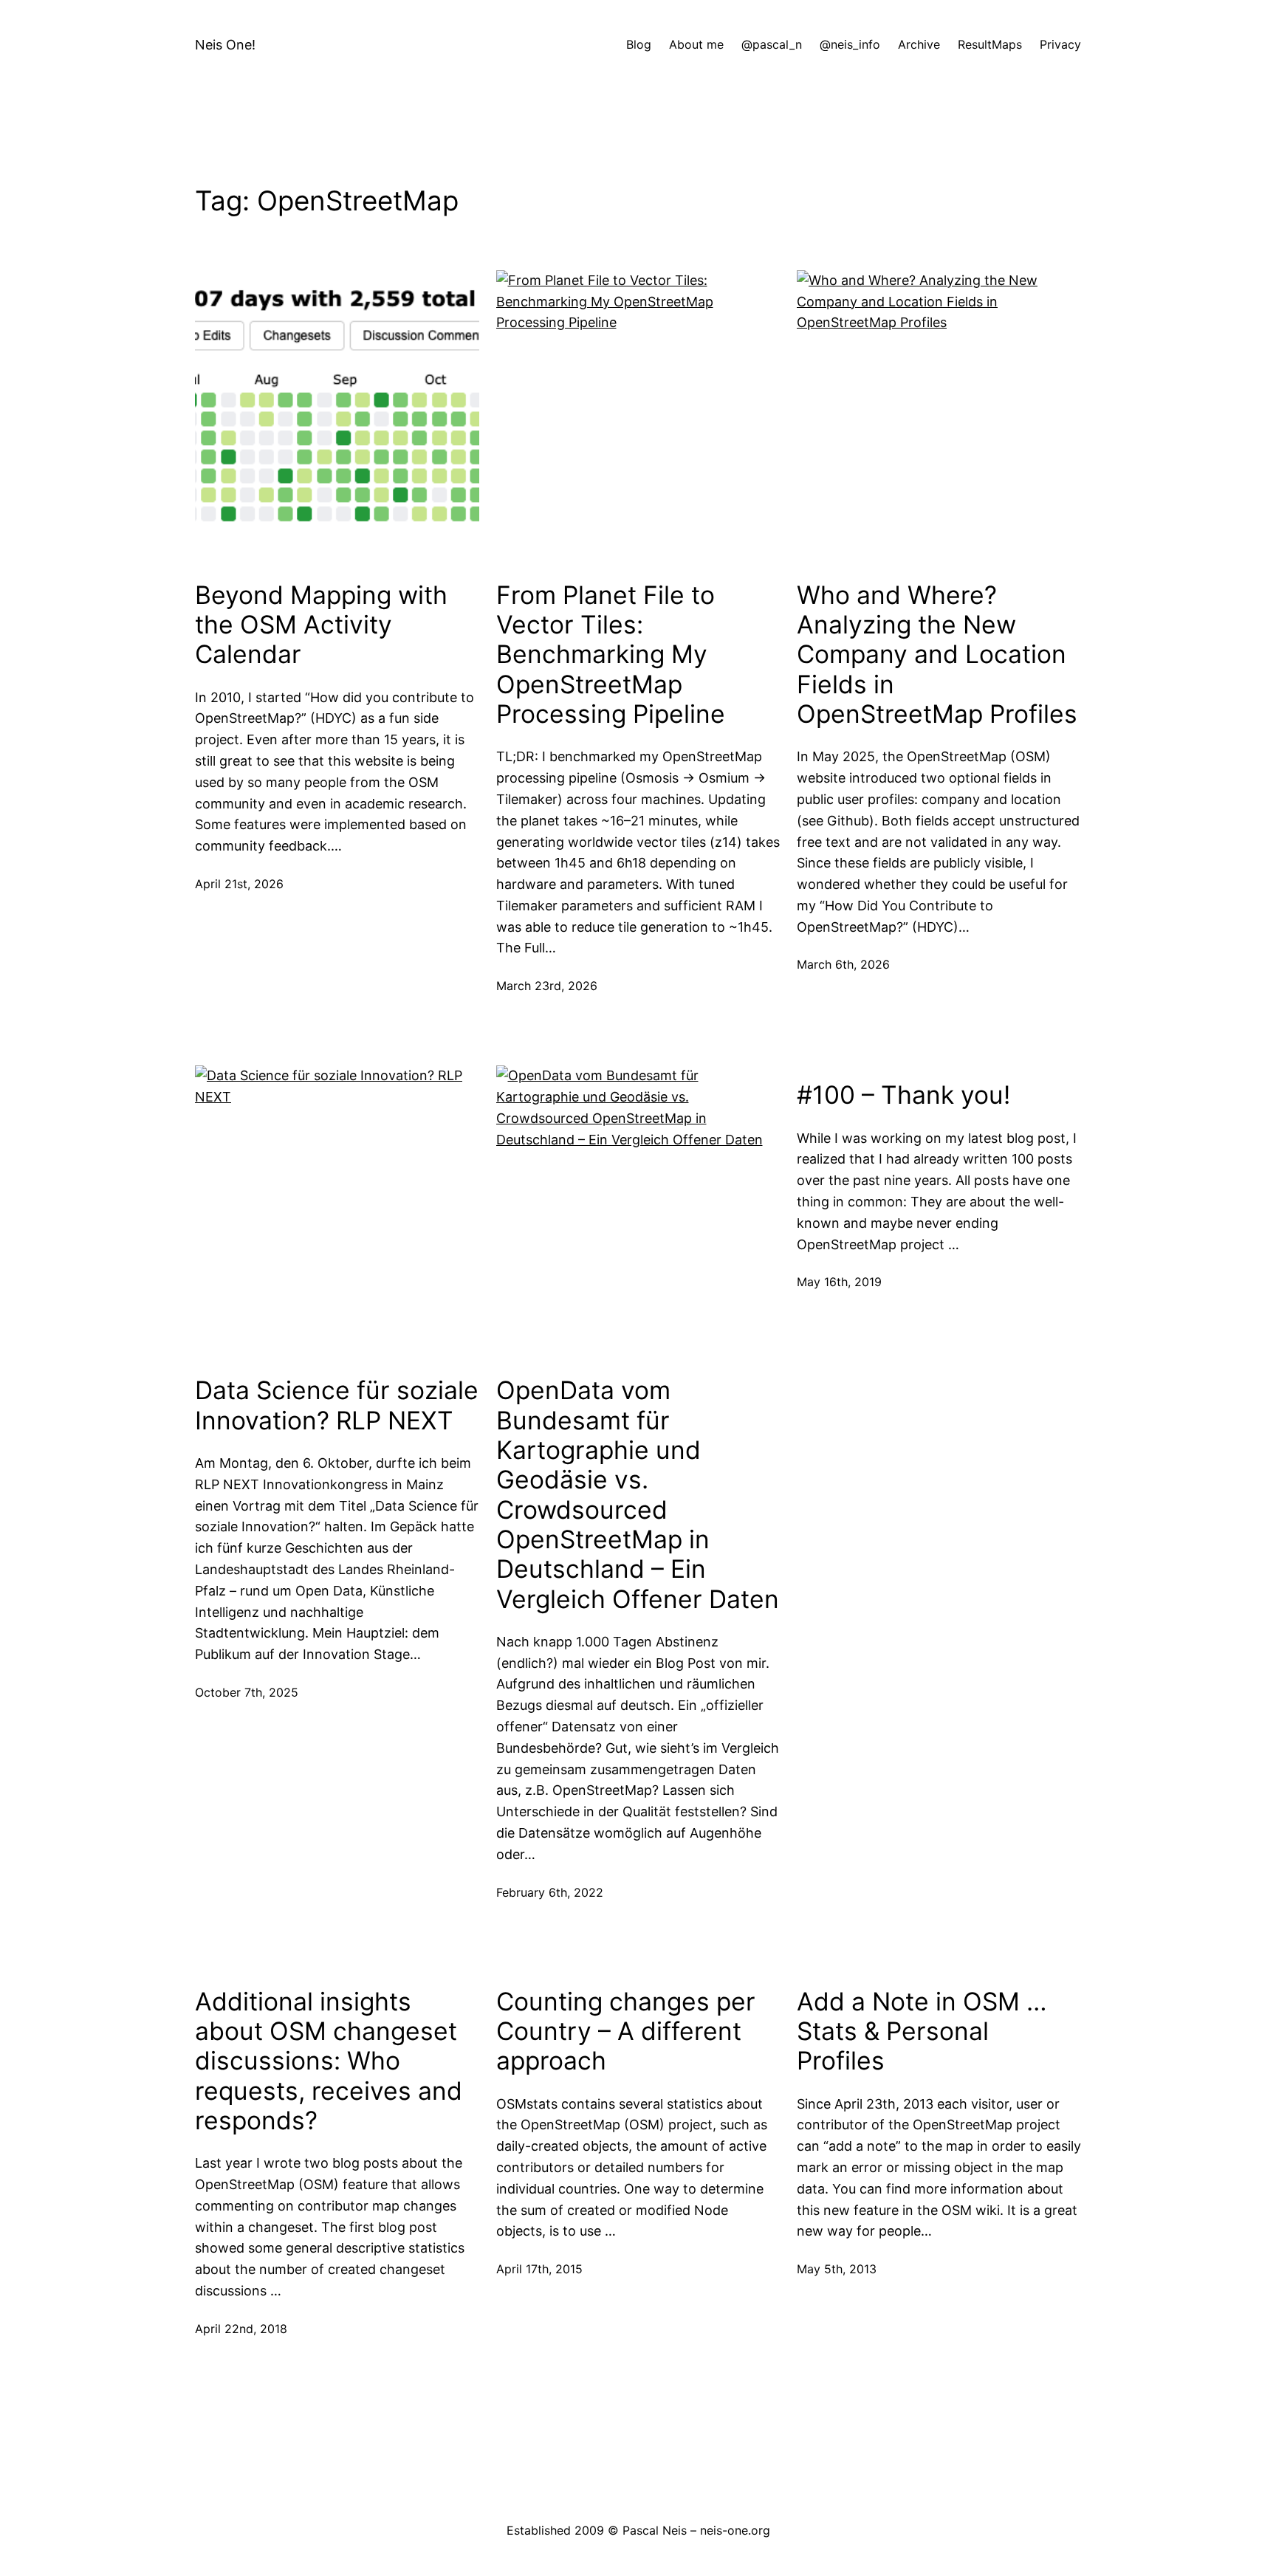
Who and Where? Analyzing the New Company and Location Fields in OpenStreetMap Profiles (937, 655)
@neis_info (850, 44)
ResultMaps (990, 44)
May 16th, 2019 (839, 1282)
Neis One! (225, 45)
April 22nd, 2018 (241, 2329)
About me (696, 44)
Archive (919, 44)
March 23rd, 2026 (547, 986)
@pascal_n (772, 44)
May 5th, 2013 (837, 2269)
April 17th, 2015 (539, 2269)
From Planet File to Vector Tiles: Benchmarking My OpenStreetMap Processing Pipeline (611, 655)
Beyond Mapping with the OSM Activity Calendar (321, 625)
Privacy (1060, 44)
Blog (639, 44)
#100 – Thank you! (903, 1095)
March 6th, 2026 (843, 964)
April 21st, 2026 (239, 884)
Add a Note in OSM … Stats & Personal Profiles (922, 2031)
